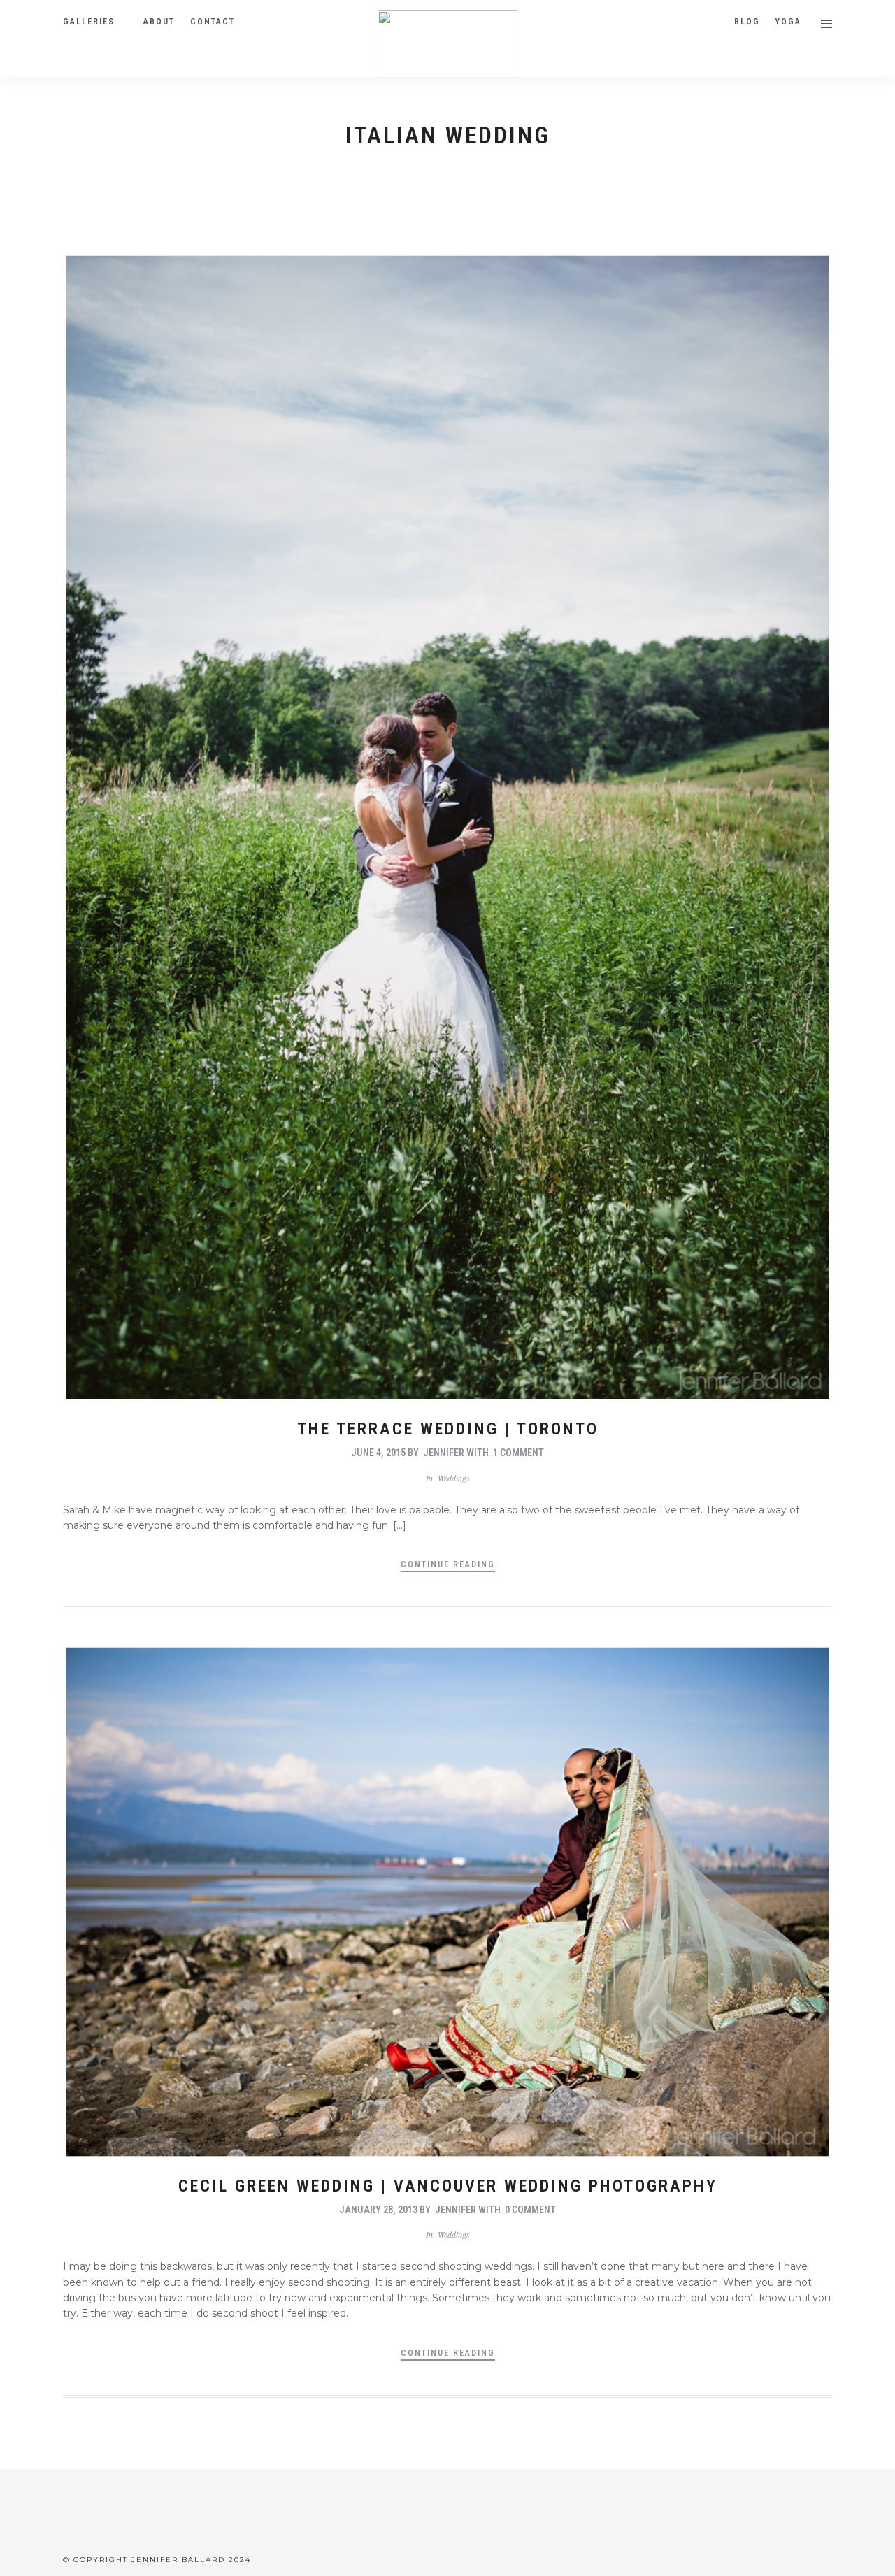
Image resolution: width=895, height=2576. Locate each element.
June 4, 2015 (378, 1453)
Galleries (89, 22)
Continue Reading (448, 1564)
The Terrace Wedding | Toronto (448, 1429)
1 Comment (518, 1453)
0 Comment (530, 2210)
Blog (747, 22)
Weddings (454, 1478)
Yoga (788, 22)
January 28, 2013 (378, 2210)
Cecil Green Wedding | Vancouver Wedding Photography (448, 2186)
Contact (213, 22)
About (159, 22)
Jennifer (444, 1453)
